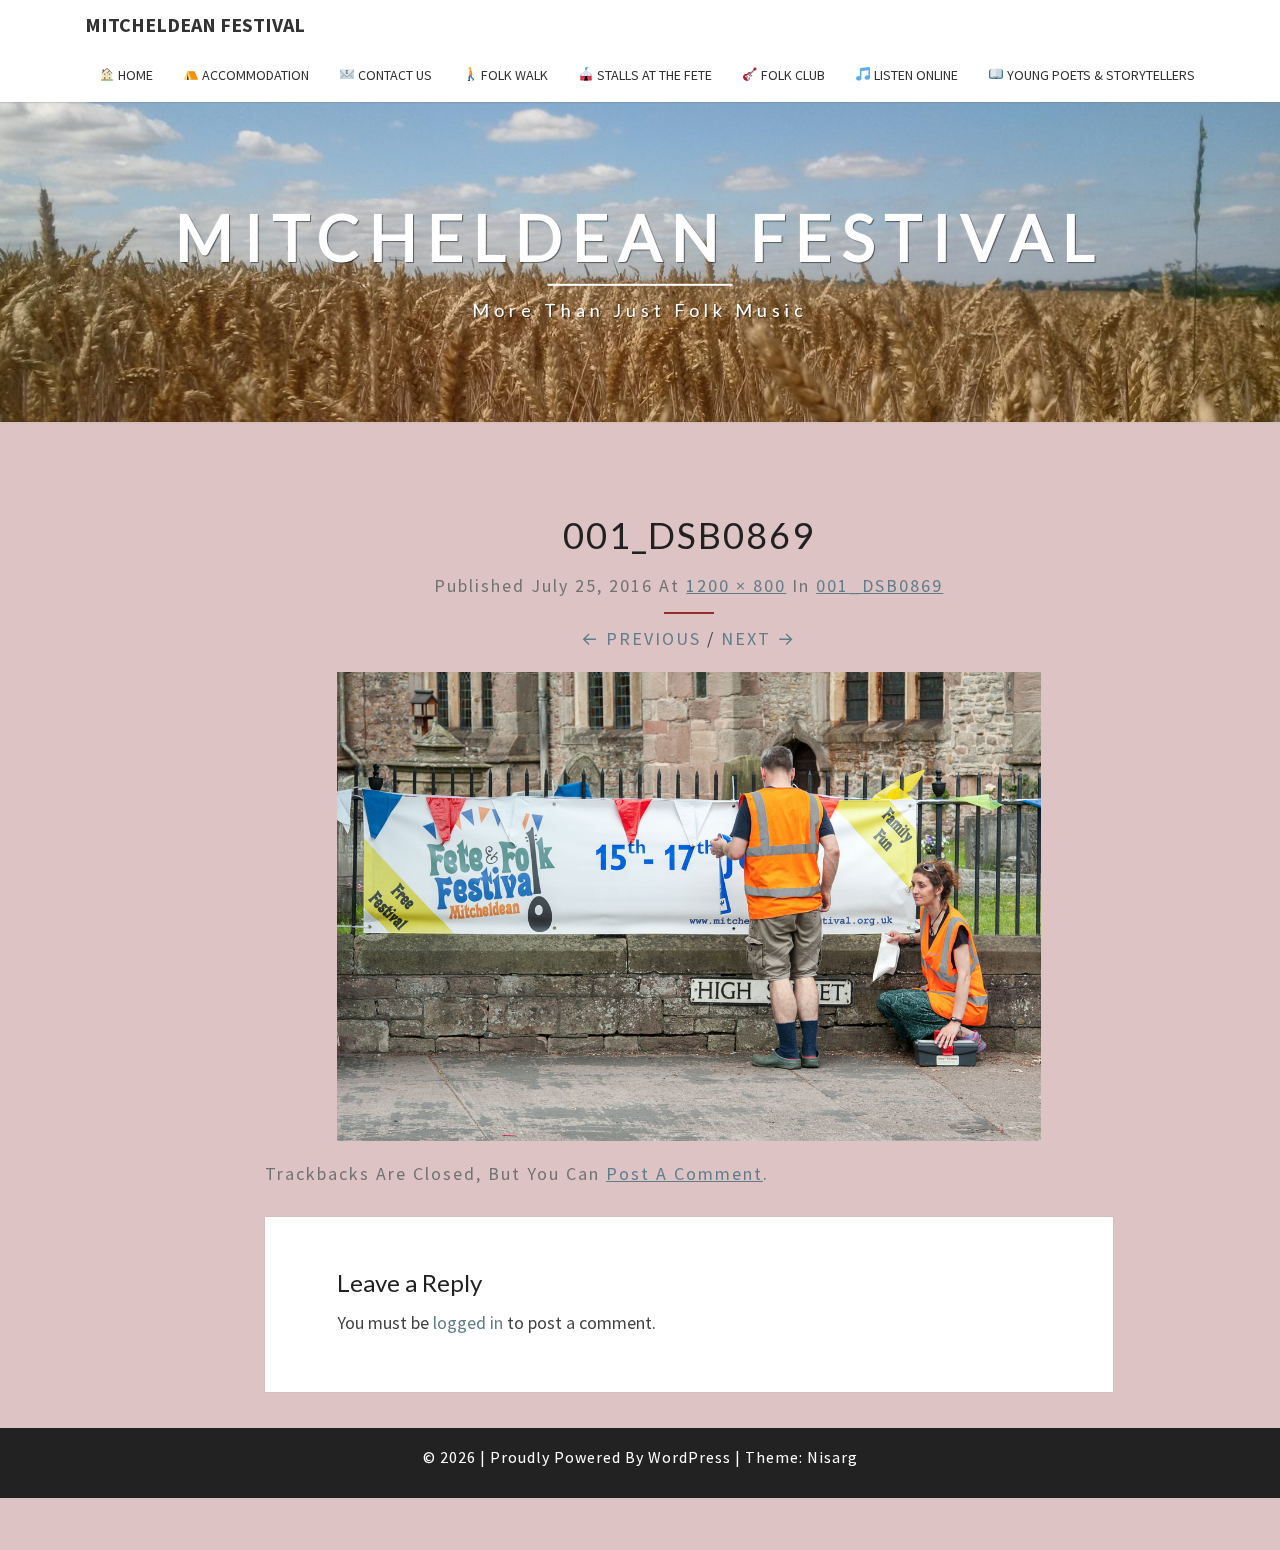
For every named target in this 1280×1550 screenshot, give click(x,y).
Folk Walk (513, 75)
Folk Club (791, 75)
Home (134, 75)
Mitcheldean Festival (195, 24)
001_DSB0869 (879, 585)
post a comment (684, 1173)
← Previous (641, 638)
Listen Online (914, 75)
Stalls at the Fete (653, 75)
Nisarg (832, 1457)
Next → (758, 638)
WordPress (689, 1457)
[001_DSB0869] (689, 913)
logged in (468, 1322)
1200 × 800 (736, 585)
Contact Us (393, 75)
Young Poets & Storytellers (1099, 75)
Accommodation (254, 75)
